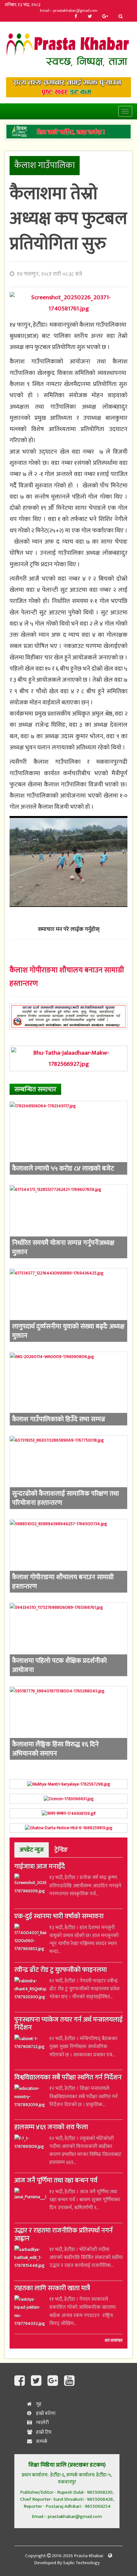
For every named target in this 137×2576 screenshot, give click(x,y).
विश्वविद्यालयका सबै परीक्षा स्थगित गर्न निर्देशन (68, 2078)
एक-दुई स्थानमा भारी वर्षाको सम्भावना (59, 1917)
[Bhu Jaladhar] (68, 1059)
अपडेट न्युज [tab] (32, 1850)
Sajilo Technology (81, 2563)
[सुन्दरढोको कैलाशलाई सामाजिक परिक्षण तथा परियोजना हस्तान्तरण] (68, 1472)
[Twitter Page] (38, 2381)
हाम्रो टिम (43, 2432)
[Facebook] (76, 17)
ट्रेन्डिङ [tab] (61, 1850)
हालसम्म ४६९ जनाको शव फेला (51, 2128)
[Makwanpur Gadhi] (68, 1016)
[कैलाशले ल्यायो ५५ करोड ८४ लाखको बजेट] (68, 1138)
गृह (38, 2404)
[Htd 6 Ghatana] (68, 1828)
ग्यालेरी (42, 2423)
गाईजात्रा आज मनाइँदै (40, 1867)
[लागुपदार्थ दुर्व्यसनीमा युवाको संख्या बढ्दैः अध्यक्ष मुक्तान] (68, 1305)
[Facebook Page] (21, 2381)
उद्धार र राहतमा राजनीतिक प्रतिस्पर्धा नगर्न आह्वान (64, 2235)
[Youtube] (69, 2381)
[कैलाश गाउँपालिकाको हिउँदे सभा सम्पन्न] (68, 1389)
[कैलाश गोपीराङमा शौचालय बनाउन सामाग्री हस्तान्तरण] (68, 1556)
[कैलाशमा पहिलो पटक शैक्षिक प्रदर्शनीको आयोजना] (68, 1639)
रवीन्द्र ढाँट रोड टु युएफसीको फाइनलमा (61, 1971)
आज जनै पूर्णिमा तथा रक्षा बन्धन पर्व (56, 2181)
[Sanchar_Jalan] (68, 1813)
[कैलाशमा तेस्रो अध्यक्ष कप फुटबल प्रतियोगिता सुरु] (68, 303)
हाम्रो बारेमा (45, 2413)
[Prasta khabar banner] (68, 87)
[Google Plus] (105, 17)
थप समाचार (114, 2341)
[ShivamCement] (68, 132)
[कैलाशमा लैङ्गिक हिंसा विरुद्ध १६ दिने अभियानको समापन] (68, 1723)
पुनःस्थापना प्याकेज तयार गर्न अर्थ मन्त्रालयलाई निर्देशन (68, 2024)
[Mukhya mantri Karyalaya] (68, 1784)
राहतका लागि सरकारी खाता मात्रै (52, 2289)
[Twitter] (90, 17)
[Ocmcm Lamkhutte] (68, 1799)
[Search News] (121, 17)
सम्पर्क (41, 2442)
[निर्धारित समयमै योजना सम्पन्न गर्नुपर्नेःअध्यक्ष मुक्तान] (68, 1221)
